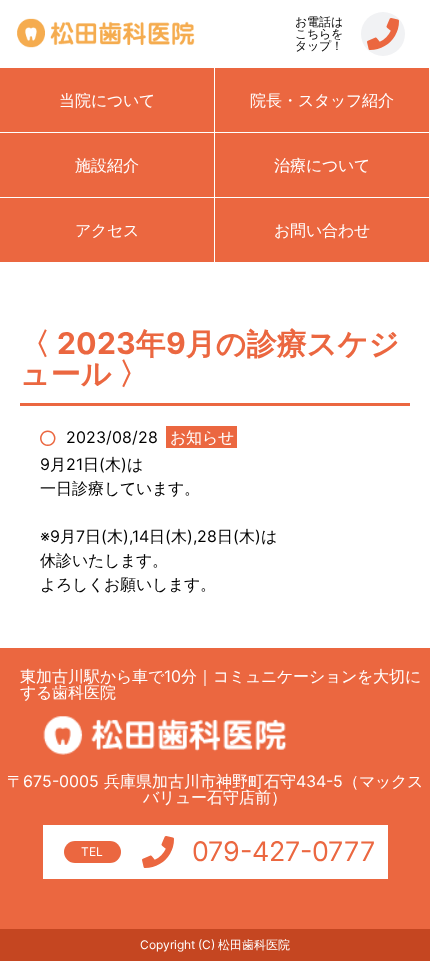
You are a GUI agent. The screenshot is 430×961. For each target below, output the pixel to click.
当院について (107, 100)
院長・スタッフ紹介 (322, 100)
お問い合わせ (322, 230)
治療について (322, 165)
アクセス (107, 230)
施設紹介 (107, 165)
